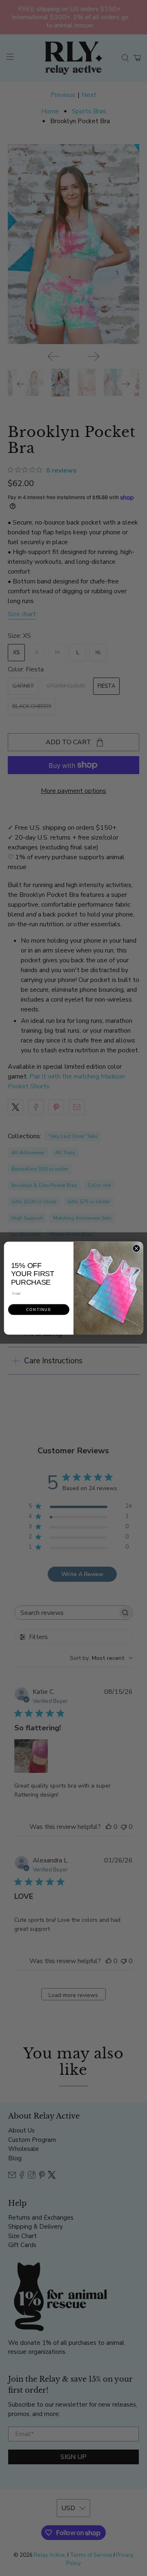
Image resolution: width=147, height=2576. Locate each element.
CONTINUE (39, 1309)
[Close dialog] (136, 1248)
